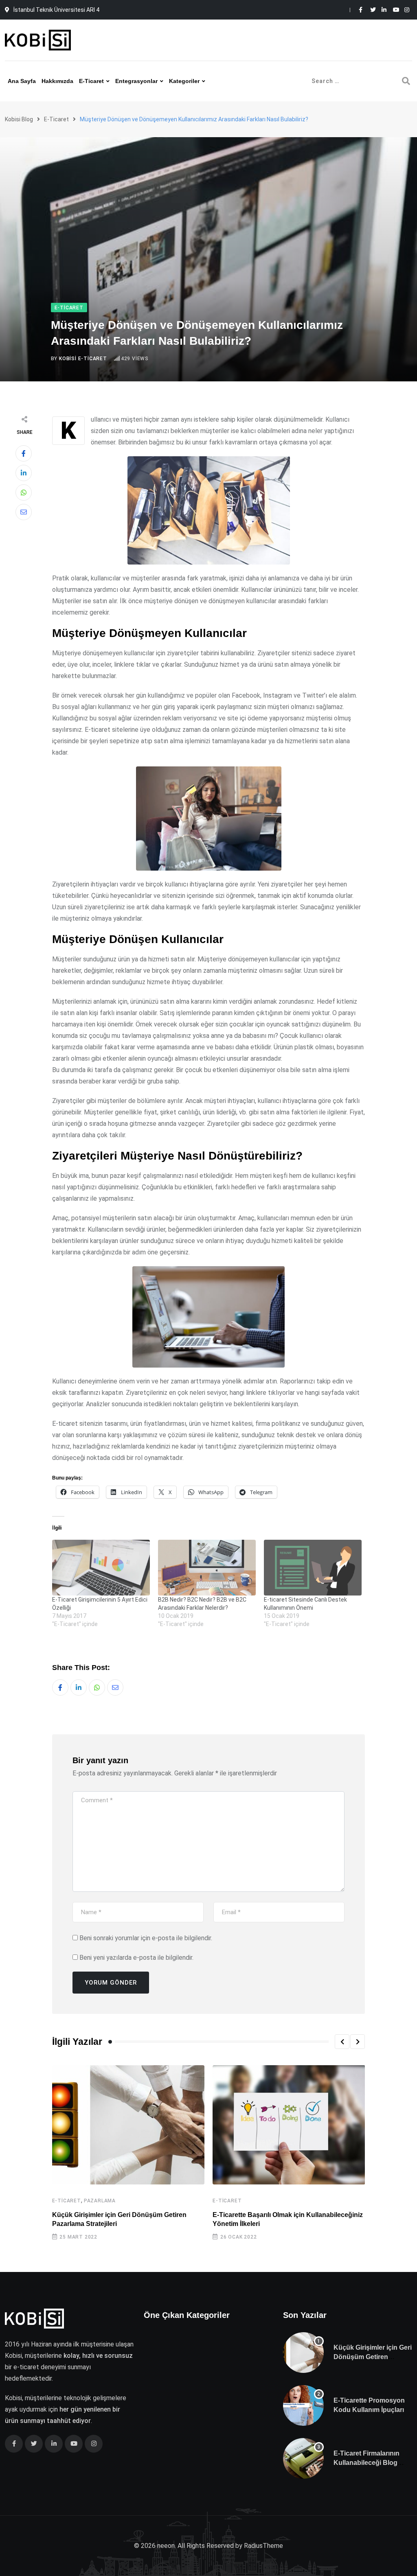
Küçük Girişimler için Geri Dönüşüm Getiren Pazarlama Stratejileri (373, 2357)
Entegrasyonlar (136, 81)
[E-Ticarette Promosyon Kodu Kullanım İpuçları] (303, 2405)
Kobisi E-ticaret (83, 359)
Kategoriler (184, 81)
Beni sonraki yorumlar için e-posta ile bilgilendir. (146, 1938)
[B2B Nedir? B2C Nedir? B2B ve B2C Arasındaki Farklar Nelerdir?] (207, 1568)
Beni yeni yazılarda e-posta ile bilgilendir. (136, 1958)
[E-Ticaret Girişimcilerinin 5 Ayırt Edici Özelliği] (101, 1568)
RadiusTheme (263, 2546)
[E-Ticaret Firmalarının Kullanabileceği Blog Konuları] (303, 2458)
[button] (342, 2042)
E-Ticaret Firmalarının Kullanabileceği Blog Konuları (367, 2462)
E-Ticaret (67, 2201)
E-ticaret (91, 81)
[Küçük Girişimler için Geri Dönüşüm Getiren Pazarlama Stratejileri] (303, 2353)
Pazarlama (100, 2201)
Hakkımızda (57, 81)
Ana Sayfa (22, 81)
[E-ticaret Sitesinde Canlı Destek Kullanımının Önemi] (313, 1568)
